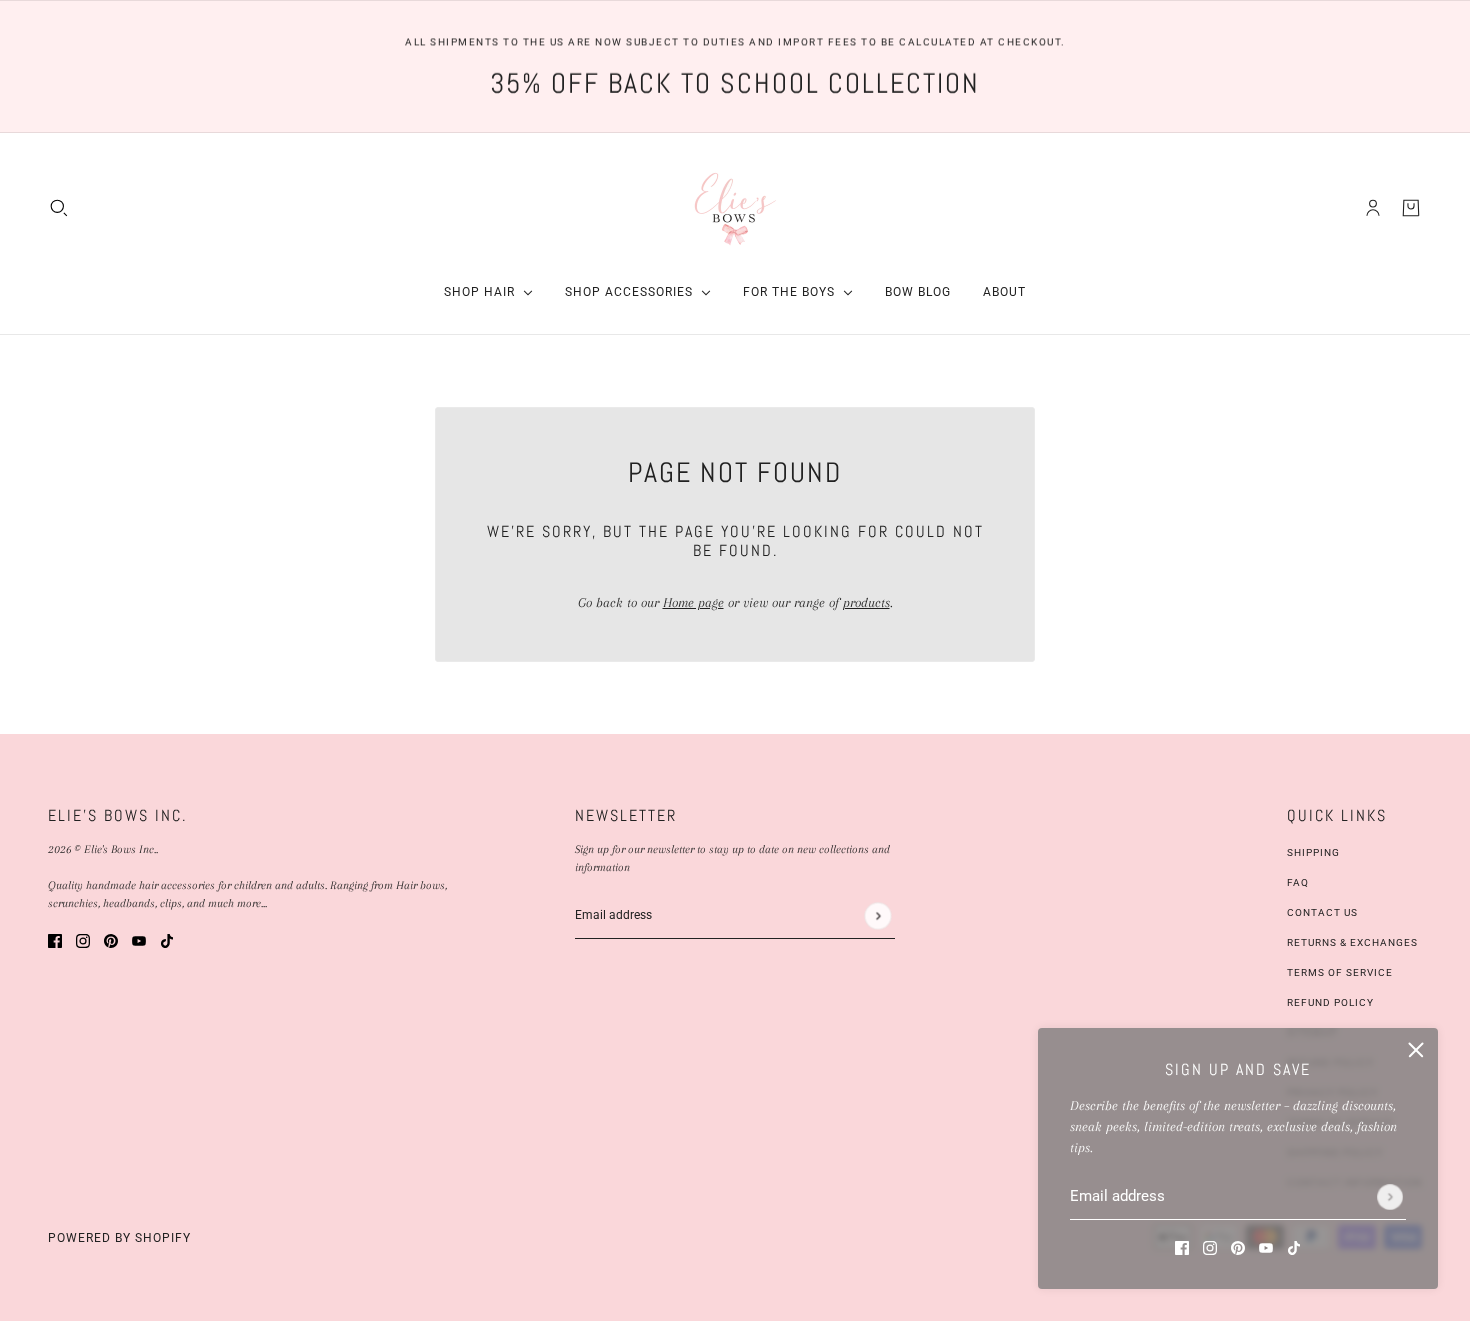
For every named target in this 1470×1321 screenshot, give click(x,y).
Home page (693, 602)
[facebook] (1182, 1246)
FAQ (1298, 882)
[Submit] (1390, 1197)
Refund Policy (1330, 1002)
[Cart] (1411, 208)
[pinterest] (1238, 1246)
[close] (1416, 1050)
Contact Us (1322, 912)
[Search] (59, 208)
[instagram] (1210, 1246)
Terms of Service (1340, 972)
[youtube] (1266, 1246)
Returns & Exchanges (1352, 942)
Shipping (1313, 852)
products (866, 602)
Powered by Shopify (119, 1238)
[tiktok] (1294, 1246)
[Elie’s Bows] (735, 207)
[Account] (1373, 208)
